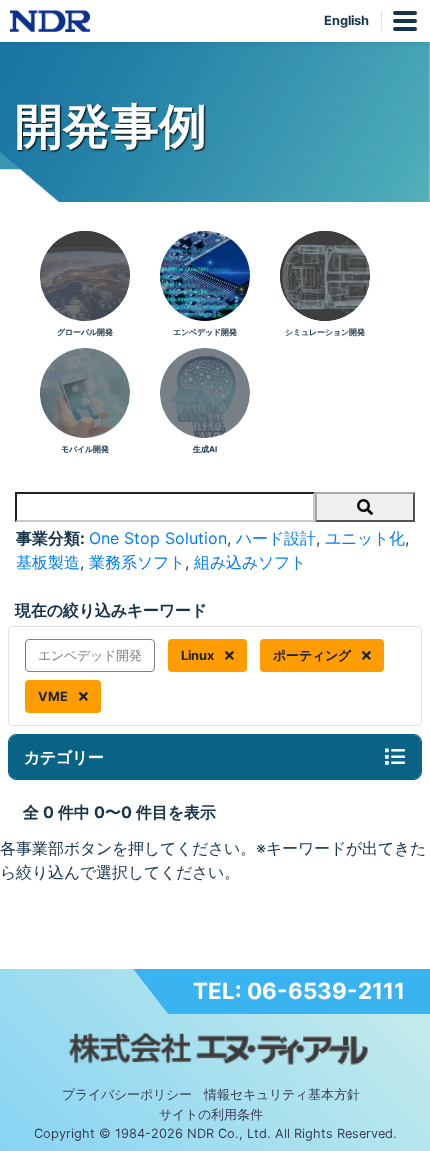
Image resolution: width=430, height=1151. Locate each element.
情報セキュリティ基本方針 (282, 1094)
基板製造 (48, 562)
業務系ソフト (137, 562)
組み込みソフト (250, 562)
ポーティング (313, 655)
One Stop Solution (158, 538)
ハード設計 (276, 538)
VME (54, 696)
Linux (199, 655)
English (346, 20)
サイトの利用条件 (211, 1114)
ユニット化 (365, 538)
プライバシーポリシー (127, 1094)
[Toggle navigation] (395, 757)
